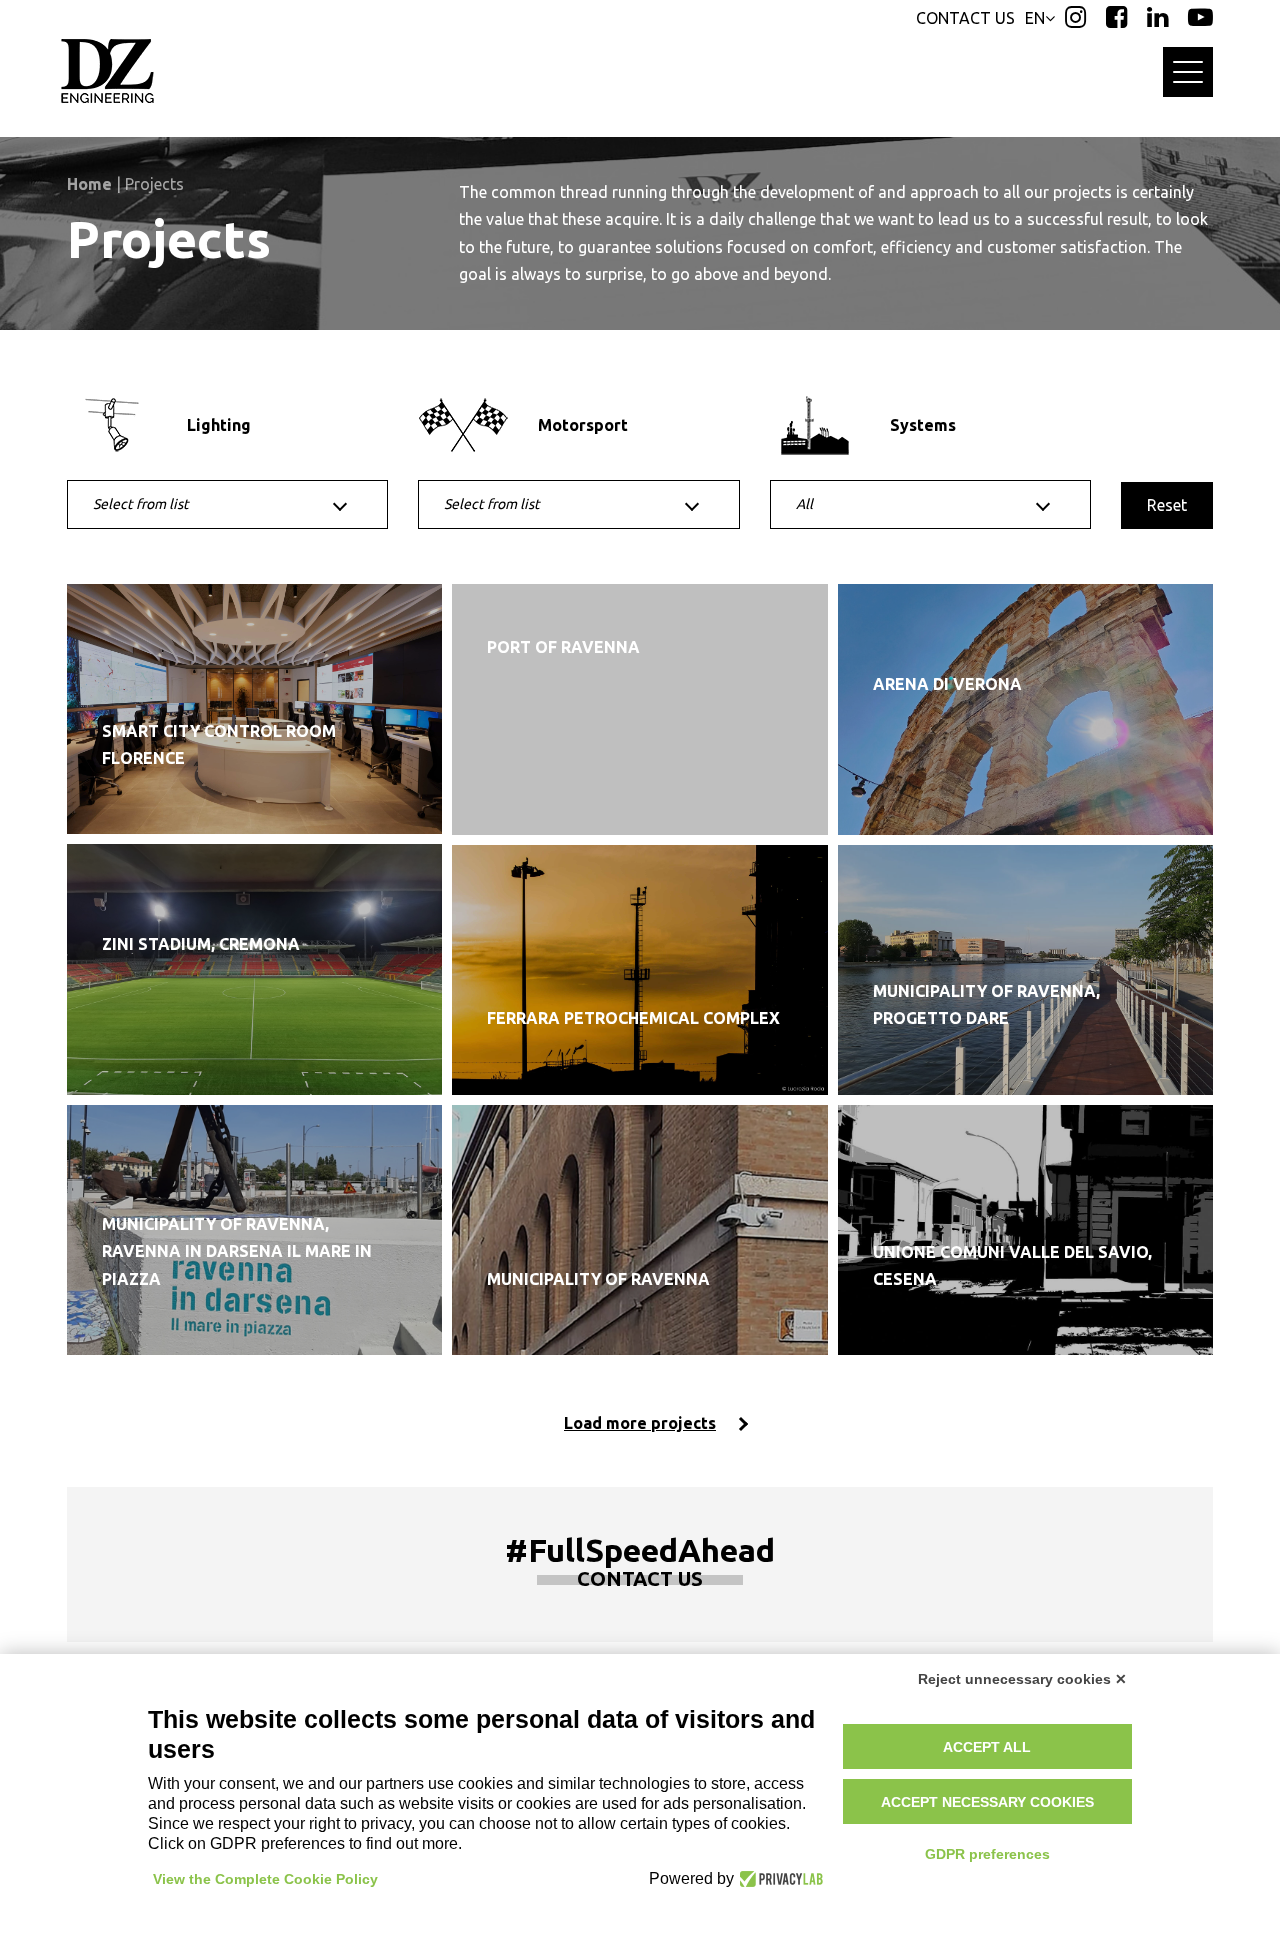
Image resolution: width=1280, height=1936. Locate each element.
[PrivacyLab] (778, 1879)
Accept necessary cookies (987, 1802)
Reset (1167, 505)
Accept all (987, 1747)
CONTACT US (965, 18)
